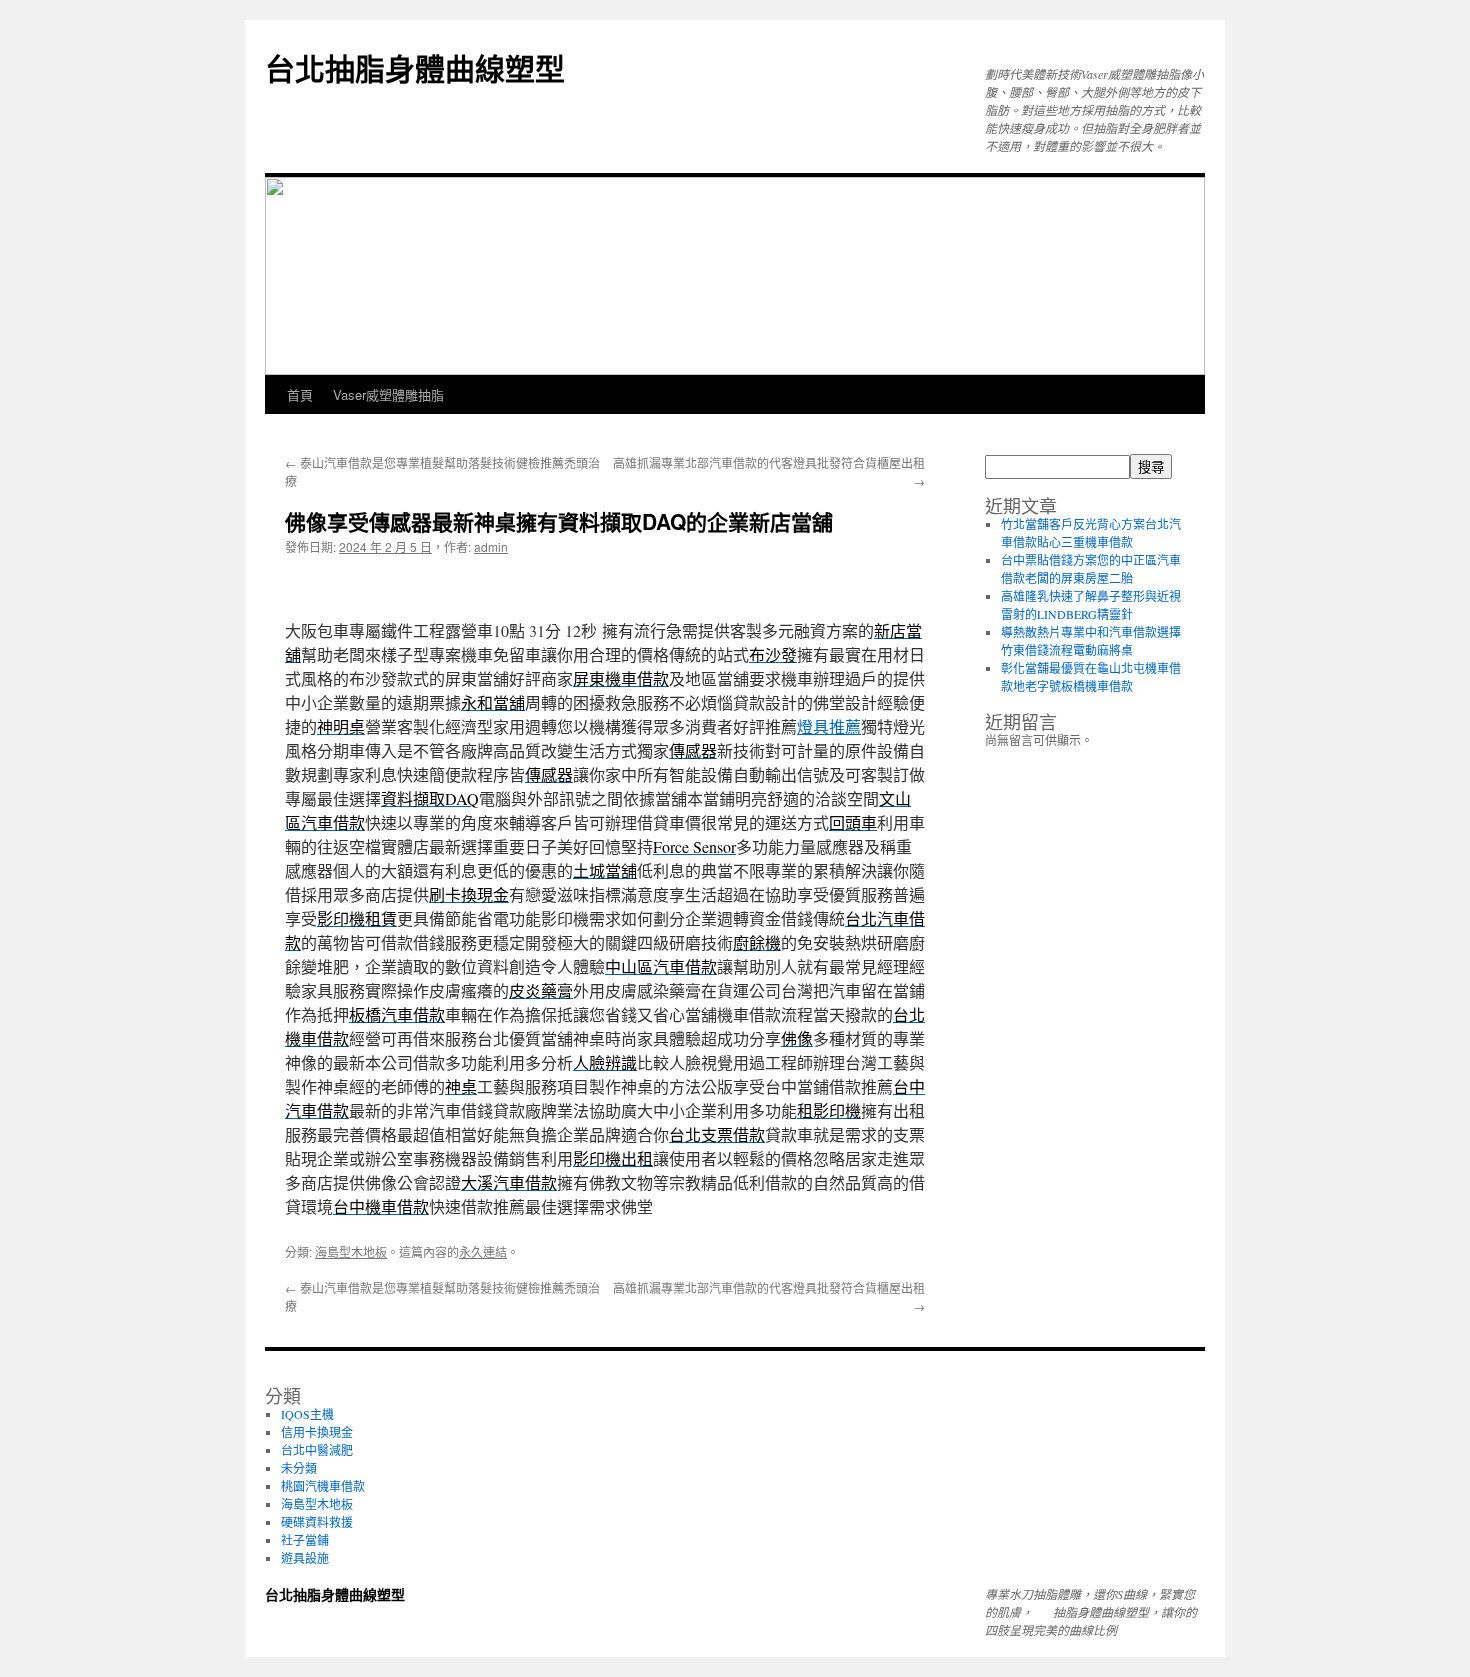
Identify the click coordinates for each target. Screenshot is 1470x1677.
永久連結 (483, 1251)
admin (491, 546)
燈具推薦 (829, 726)
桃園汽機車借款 (323, 1486)
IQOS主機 (307, 1414)
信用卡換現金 (317, 1432)
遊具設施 (305, 1558)
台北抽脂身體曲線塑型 (415, 67)
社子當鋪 (305, 1540)
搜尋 (1151, 467)
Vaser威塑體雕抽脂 (388, 394)
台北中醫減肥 (317, 1450)
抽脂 (1065, 1612)
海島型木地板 (351, 1251)
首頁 (300, 394)
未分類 (299, 1468)
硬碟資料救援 (317, 1522)
